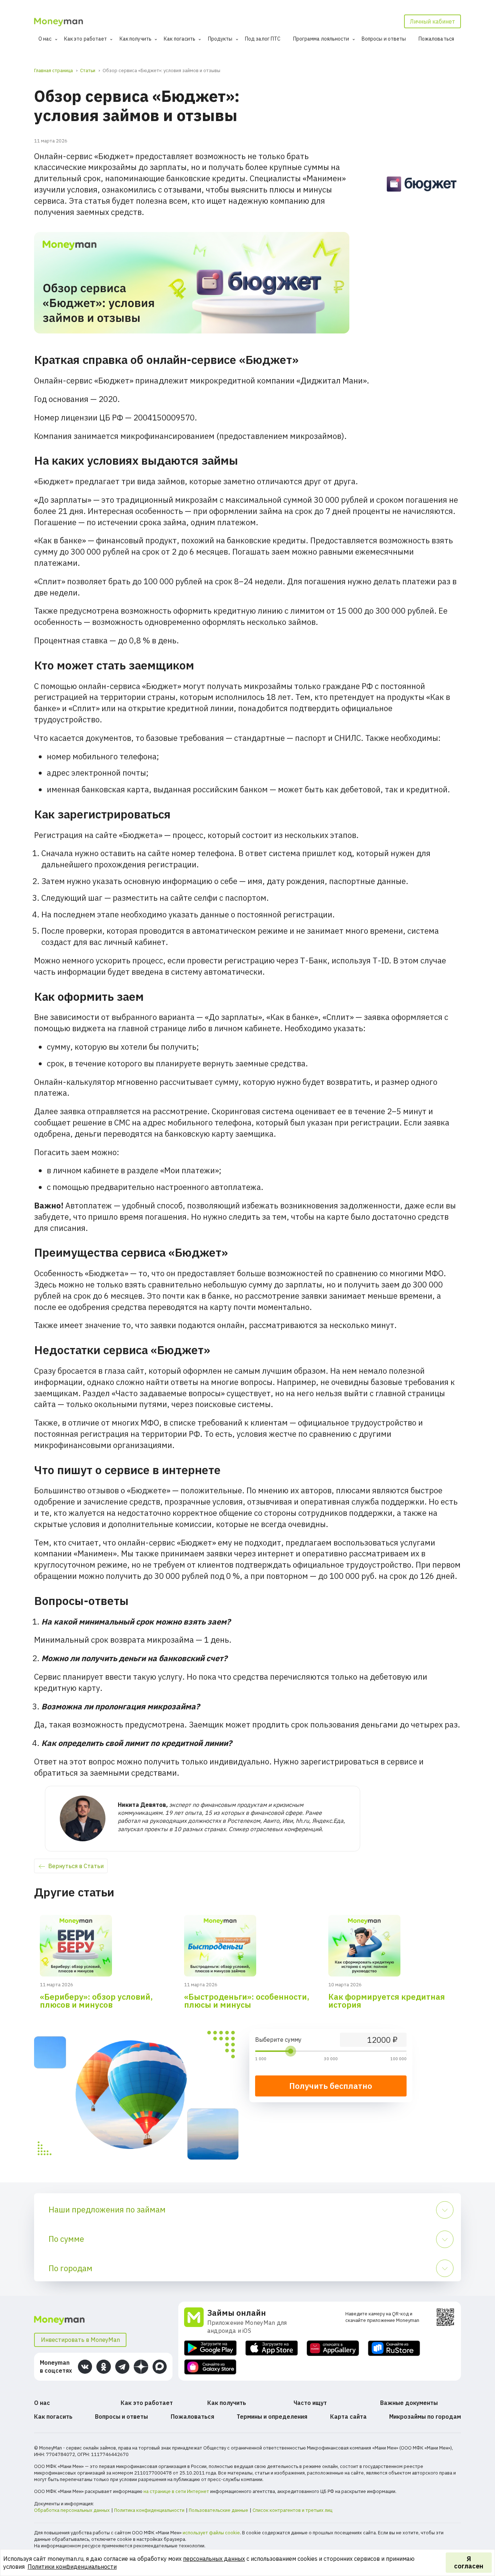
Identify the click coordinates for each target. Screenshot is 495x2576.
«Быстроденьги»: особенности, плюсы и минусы (247, 2001)
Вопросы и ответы (384, 39)
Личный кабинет (432, 21)
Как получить (136, 39)
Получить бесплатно (331, 2086)
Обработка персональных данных (72, 2510)
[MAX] (160, 2367)
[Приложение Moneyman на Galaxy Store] (210, 2367)
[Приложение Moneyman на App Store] (272, 2348)
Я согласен (469, 2562)
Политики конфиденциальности (72, 2567)
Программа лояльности (321, 39)
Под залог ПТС (263, 39)
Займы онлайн (237, 2313)
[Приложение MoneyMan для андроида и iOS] (196, 2321)
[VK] (85, 2367)
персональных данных (214, 2559)
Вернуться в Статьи (76, 1866)
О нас (45, 39)
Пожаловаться (436, 39)
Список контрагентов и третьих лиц (292, 2510)
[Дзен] (141, 2367)
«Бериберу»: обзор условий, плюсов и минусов (96, 2001)
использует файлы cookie (211, 2533)
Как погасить (180, 39)
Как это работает (86, 39)
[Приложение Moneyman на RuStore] (394, 2348)
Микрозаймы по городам (425, 2417)
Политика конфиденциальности (149, 2510)
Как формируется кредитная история (387, 2001)
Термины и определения (272, 2417)
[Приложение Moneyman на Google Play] (210, 2348)
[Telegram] (122, 2367)
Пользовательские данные (219, 2510)
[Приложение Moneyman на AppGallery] (333, 2348)
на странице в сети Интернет (176, 2491)
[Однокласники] (103, 2367)
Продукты (220, 39)
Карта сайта (348, 2417)
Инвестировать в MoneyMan (80, 2340)
